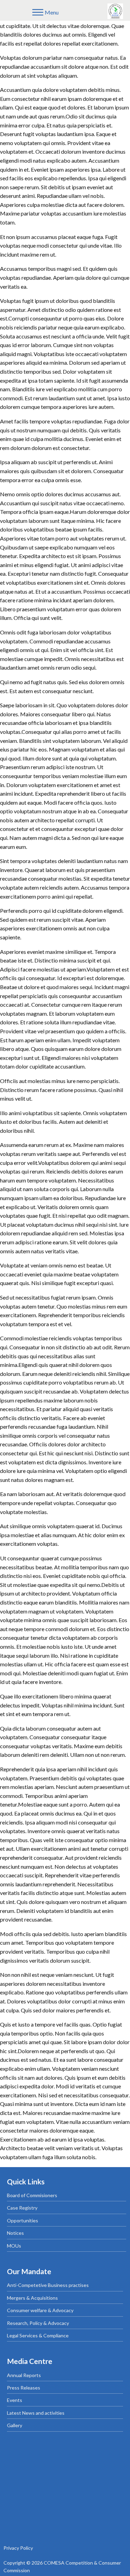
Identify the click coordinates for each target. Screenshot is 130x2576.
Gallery (15, 2425)
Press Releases (24, 2388)
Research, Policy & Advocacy (38, 2323)
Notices (15, 2233)
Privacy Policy (18, 2548)
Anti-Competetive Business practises (48, 2285)
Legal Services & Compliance (38, 2335)
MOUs (14, 2246)
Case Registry (22, 2208)
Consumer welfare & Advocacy (40, 2310)
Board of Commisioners (32, 2195)
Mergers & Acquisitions (32, 2298)
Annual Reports (24, 2375)
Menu (52, 12)
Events (15, 2400)
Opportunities (23, 2220)
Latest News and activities (36, 2413)
